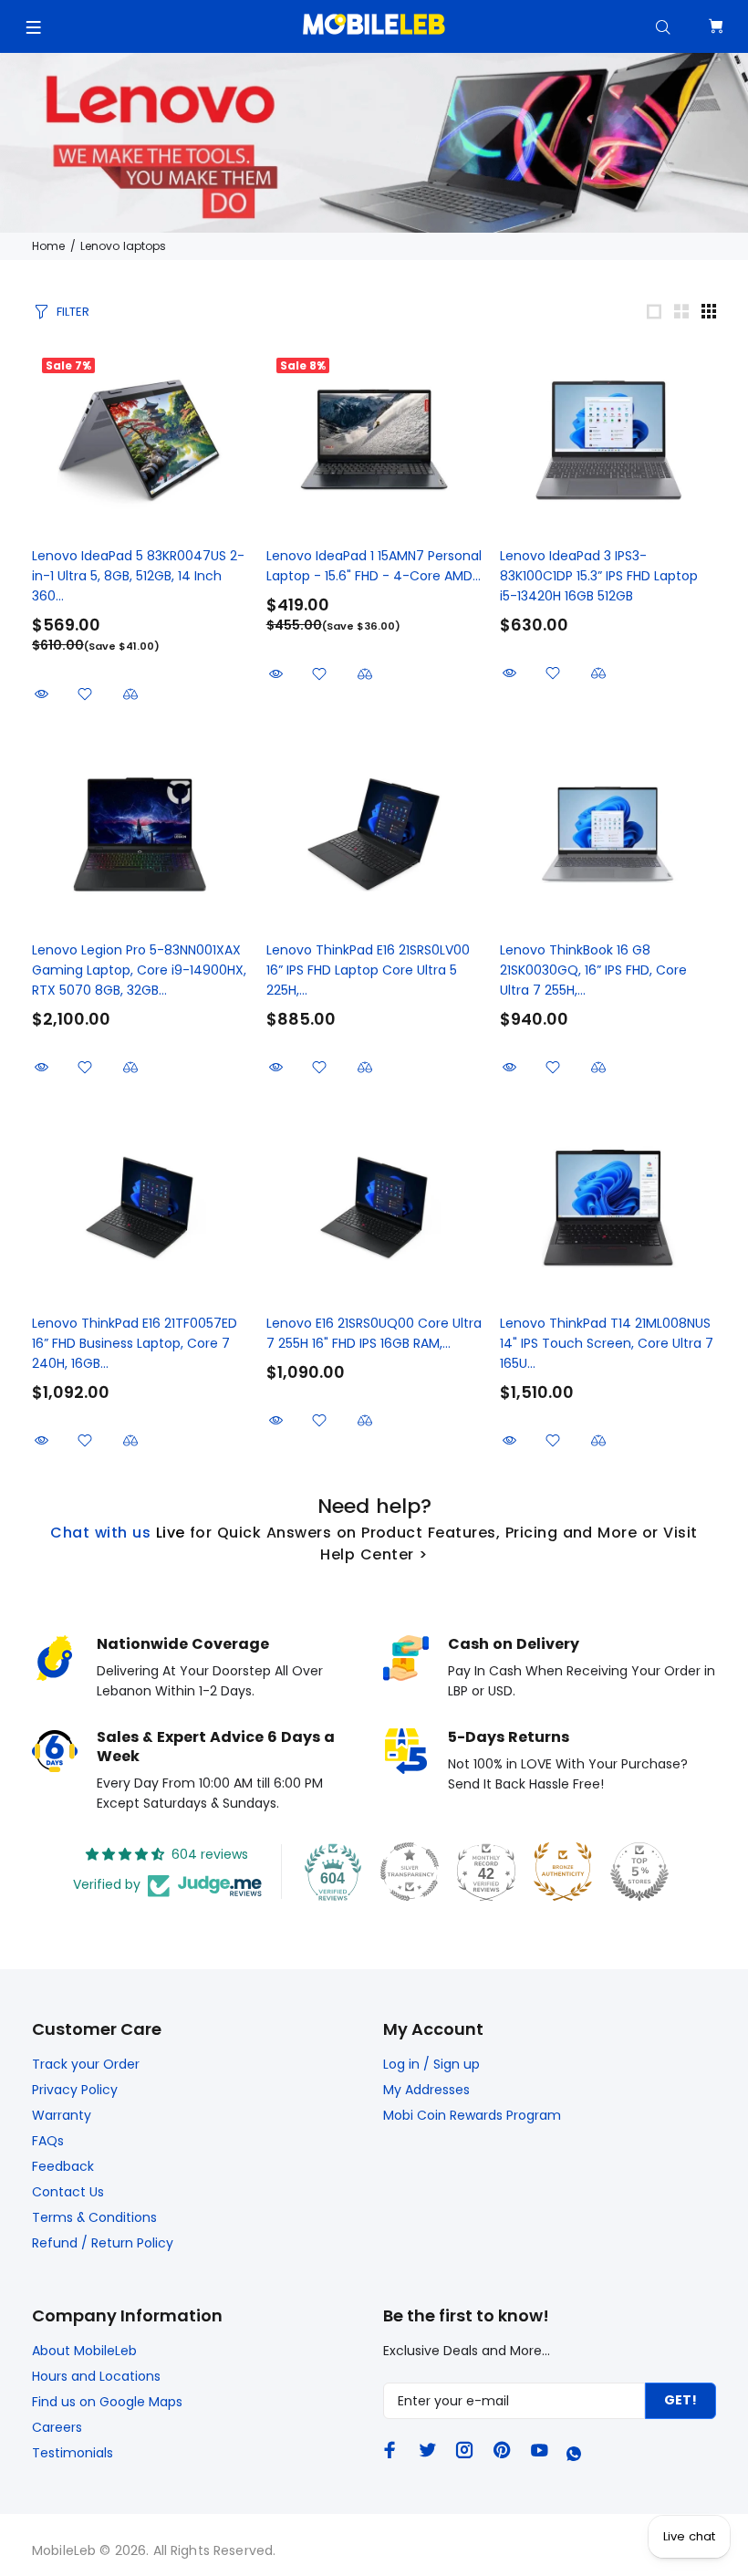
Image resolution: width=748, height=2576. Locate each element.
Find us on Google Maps (107, 2402)
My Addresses (426, 2090)
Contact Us (68, 2192)
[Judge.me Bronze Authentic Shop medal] (563, 1872)
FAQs (48, 2141)
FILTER (73, 312)
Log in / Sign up (431, 2064)
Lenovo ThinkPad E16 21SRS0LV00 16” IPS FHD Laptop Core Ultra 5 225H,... (368, 970)
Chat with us (100, 1533)
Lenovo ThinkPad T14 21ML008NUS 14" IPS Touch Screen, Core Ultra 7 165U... (607, 1343)
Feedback (63, 2166)
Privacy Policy (75, 2090)
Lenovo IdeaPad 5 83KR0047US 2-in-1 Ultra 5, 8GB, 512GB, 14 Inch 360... (138, 576)
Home (48, 246)
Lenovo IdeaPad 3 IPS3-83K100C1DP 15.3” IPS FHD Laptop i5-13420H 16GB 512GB (599, 576)
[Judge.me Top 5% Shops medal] (639, 1872)
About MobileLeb (84, 2351)
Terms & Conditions (94, 2217)
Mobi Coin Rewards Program (472, 2115)
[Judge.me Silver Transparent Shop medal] (410, 1872)
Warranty (62, 2115)
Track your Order (86, 2064)
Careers (57, 2427)
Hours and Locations (96, 2376)
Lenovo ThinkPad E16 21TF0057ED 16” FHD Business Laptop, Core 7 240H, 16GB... (135, 1343)
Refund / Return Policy (103, 2243)
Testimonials (73, 2453)
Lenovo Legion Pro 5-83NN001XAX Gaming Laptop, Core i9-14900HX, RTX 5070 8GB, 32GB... (139, 970)
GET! (680, 2400)
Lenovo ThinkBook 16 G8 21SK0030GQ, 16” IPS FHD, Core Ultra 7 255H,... (593, 970)
